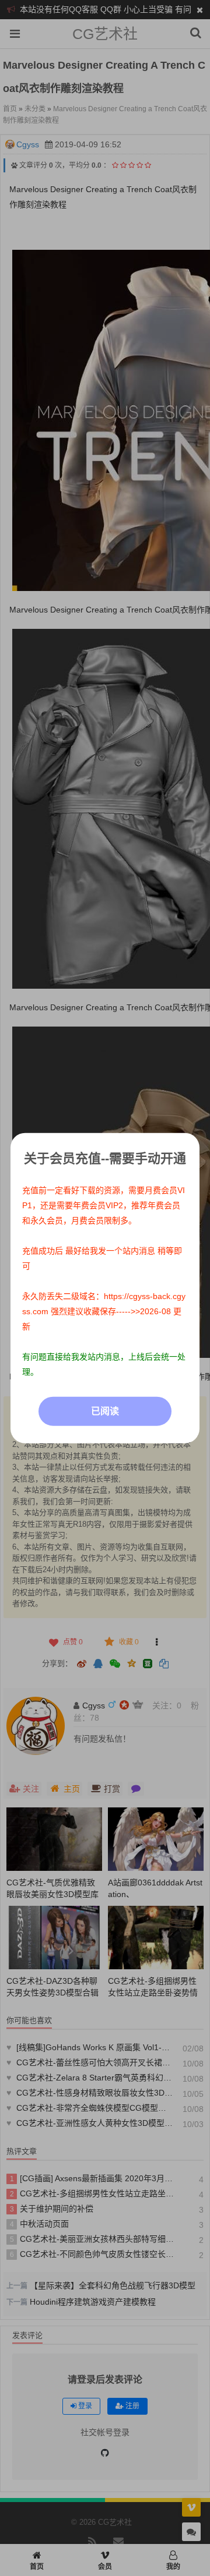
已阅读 (105, 1411)
